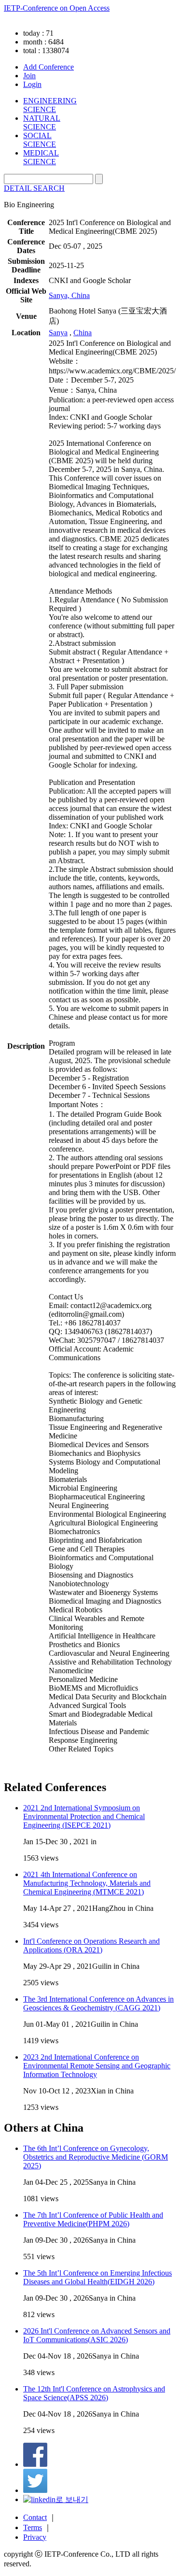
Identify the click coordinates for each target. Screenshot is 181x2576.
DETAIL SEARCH (34, 188)
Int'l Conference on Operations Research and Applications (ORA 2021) (91, 1945)
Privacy (35, 2537)
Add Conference (49, 67)
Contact (35, 2517)
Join (29, 76)
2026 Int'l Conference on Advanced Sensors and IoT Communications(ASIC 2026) (97, 2335)
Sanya (58, 333)
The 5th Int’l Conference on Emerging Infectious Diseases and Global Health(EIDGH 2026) (97, 2277)
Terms (33, 2527)
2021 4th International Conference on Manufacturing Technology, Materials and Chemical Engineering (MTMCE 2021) (87, 1883)
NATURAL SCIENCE (42, 122)
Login (32, 84)
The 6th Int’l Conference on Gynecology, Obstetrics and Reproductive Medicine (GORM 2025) (96, 2157)
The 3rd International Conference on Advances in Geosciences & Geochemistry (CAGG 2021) (98, 2003)
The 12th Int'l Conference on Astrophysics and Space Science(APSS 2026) (94, 2393)
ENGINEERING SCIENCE (50, 105)
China (83, 333)
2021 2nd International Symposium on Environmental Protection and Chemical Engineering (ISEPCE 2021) (84, 1816)
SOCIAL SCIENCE (40, 140)
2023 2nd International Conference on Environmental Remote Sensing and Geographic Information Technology (97, 2066)
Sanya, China (69, 295)
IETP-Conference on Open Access (57, 8)
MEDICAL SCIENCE (41, 157)
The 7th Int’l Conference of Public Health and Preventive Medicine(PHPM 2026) (93, 2219)
